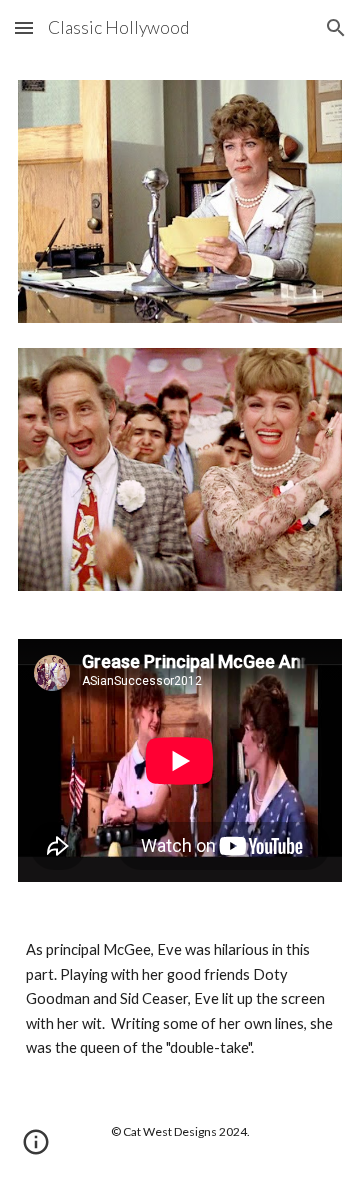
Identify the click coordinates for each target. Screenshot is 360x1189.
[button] (24, 27)
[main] (180, 999)
